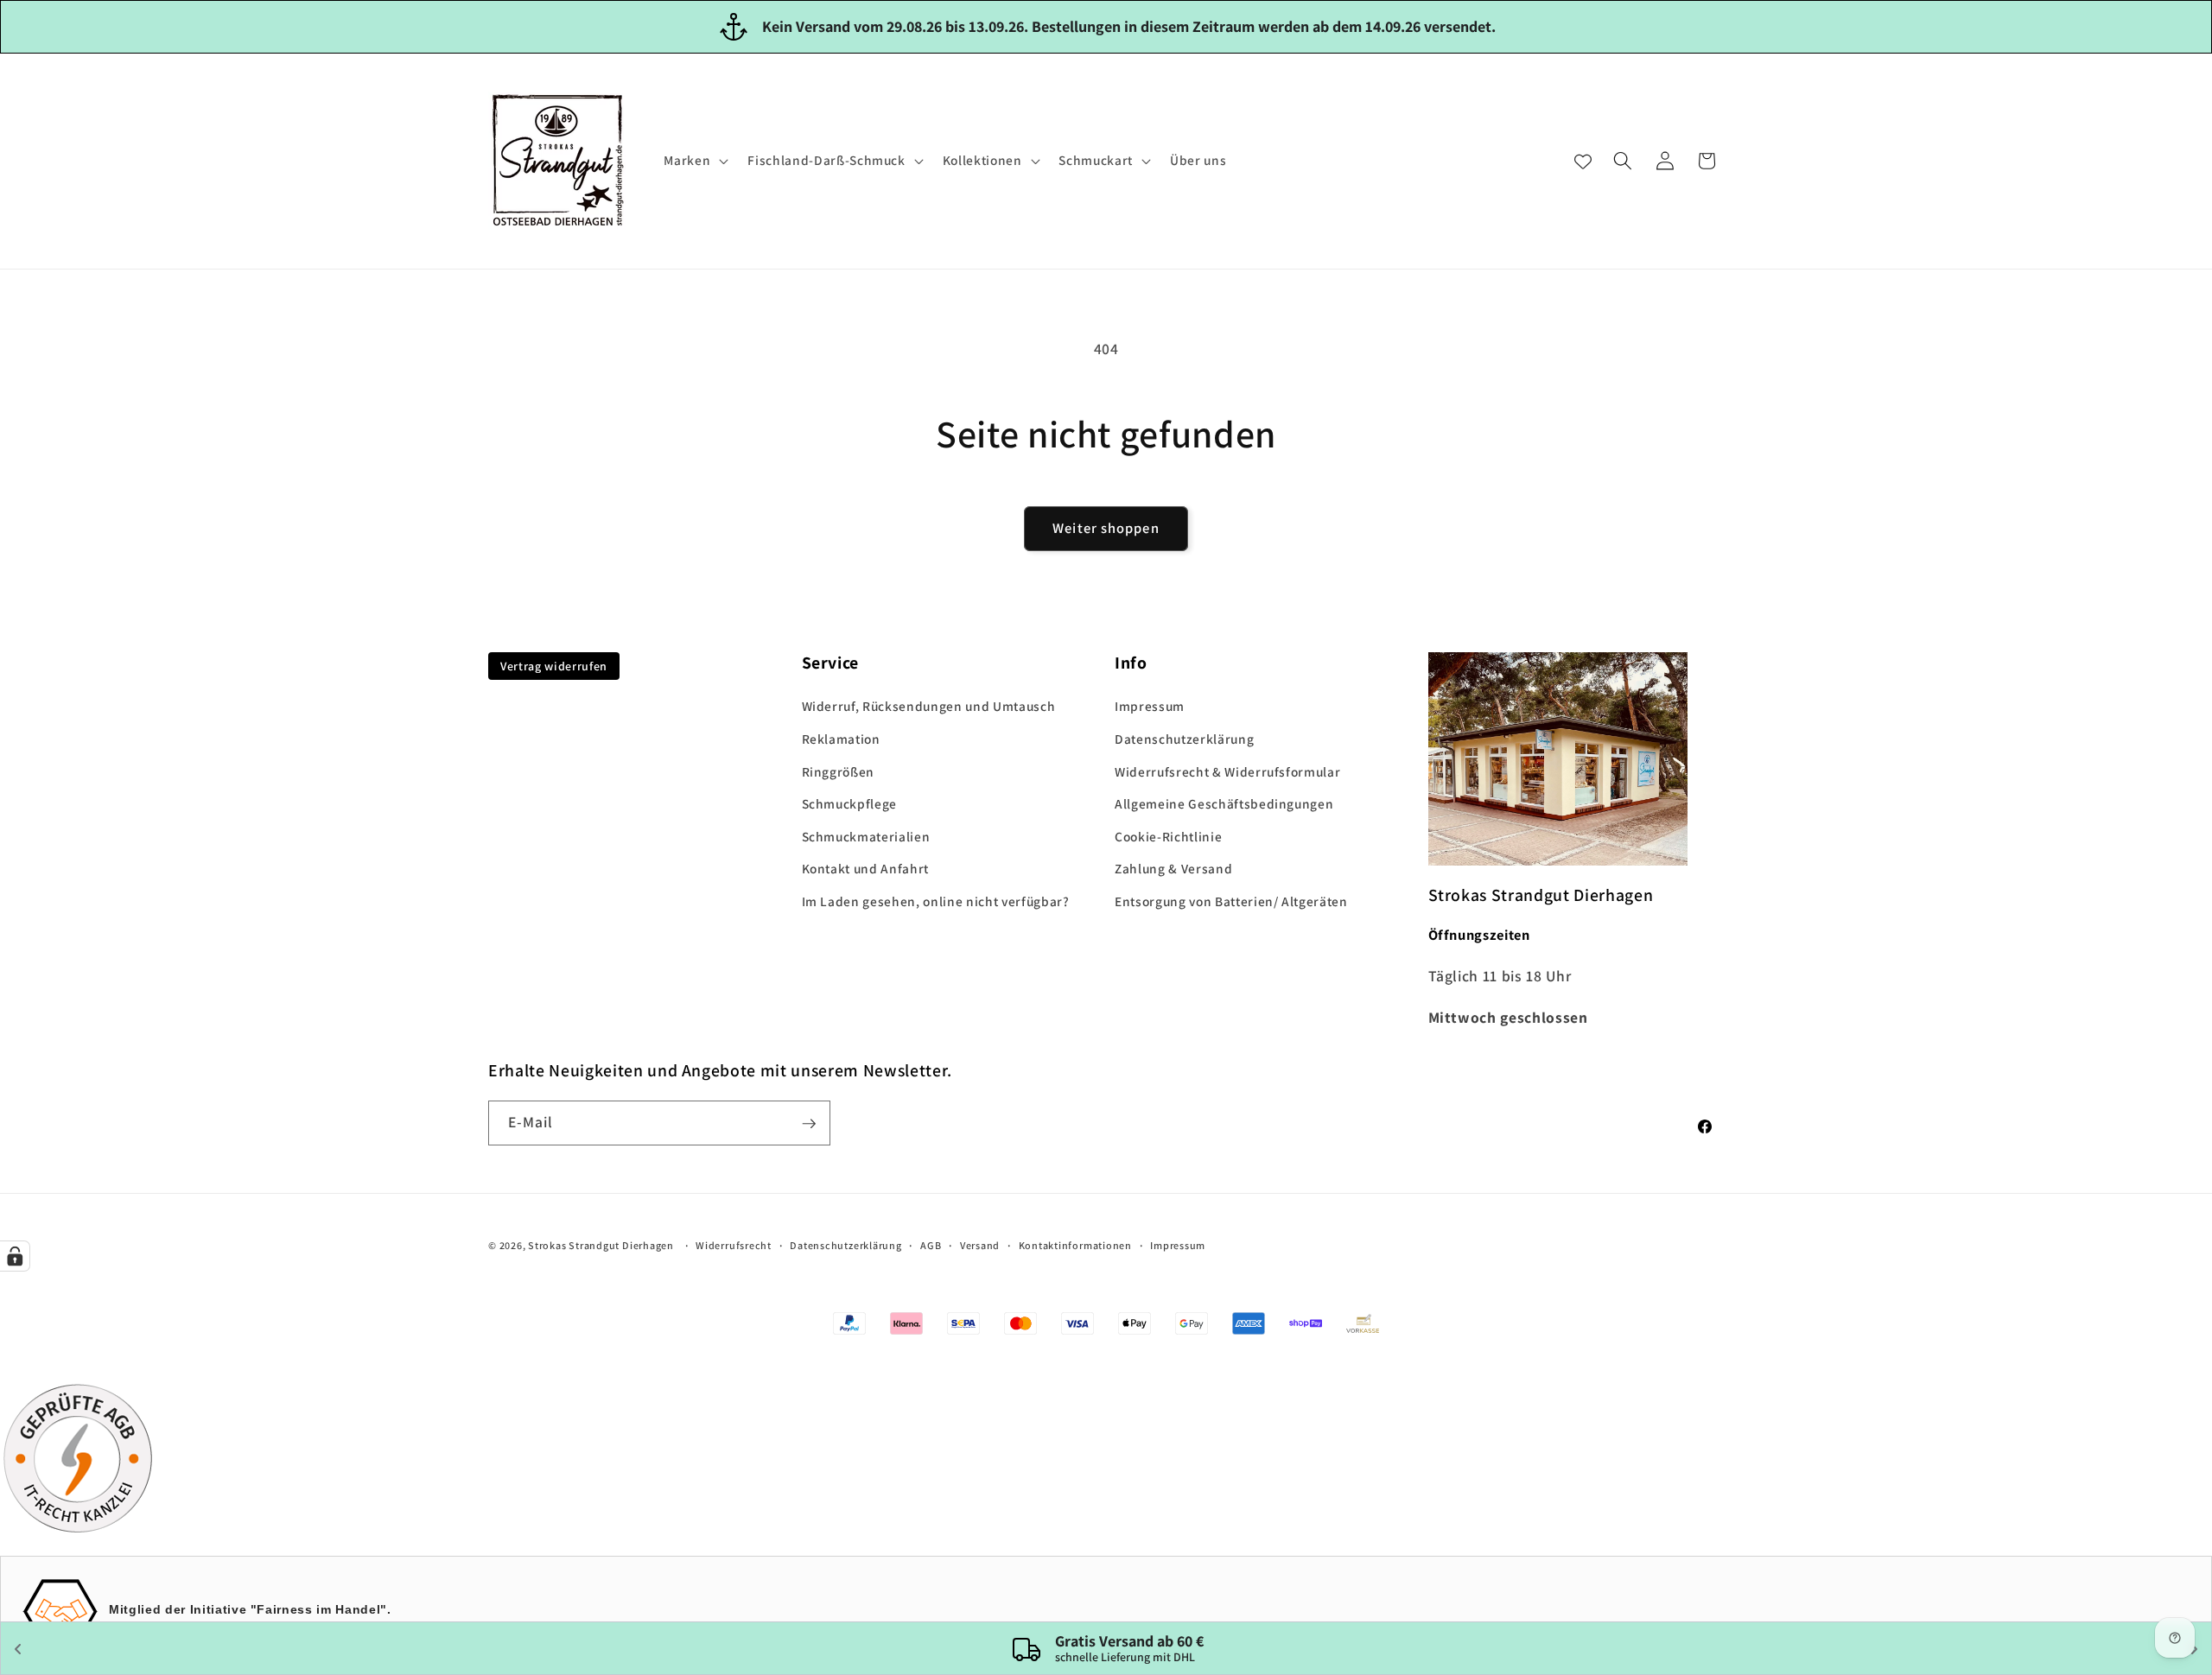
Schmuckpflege (850, 803)
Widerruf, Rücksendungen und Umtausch (929, 707)
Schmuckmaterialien (866, 836)
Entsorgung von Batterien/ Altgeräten (1231, 901)
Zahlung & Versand (1173, 869)
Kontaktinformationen (1075, 1246)
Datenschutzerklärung (1184, 739)
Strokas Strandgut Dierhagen (601, 1246)
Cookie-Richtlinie (1168, 836)
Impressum (1150, 707)
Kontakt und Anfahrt (866, 869)
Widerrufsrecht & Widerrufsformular (1227, 771)
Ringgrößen (839, 771)
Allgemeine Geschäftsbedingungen (1224, 803)
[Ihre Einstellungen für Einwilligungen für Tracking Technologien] (15, 1256)
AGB (931, 1246)
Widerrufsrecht (734, 1246)
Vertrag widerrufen (554, 666)
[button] (694, 161)
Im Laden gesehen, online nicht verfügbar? (936, 901)
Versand (980, 1246)
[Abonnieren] (809, 1124)
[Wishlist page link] (1583, 161)
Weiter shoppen (1106, 528)
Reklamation (841, 739)
